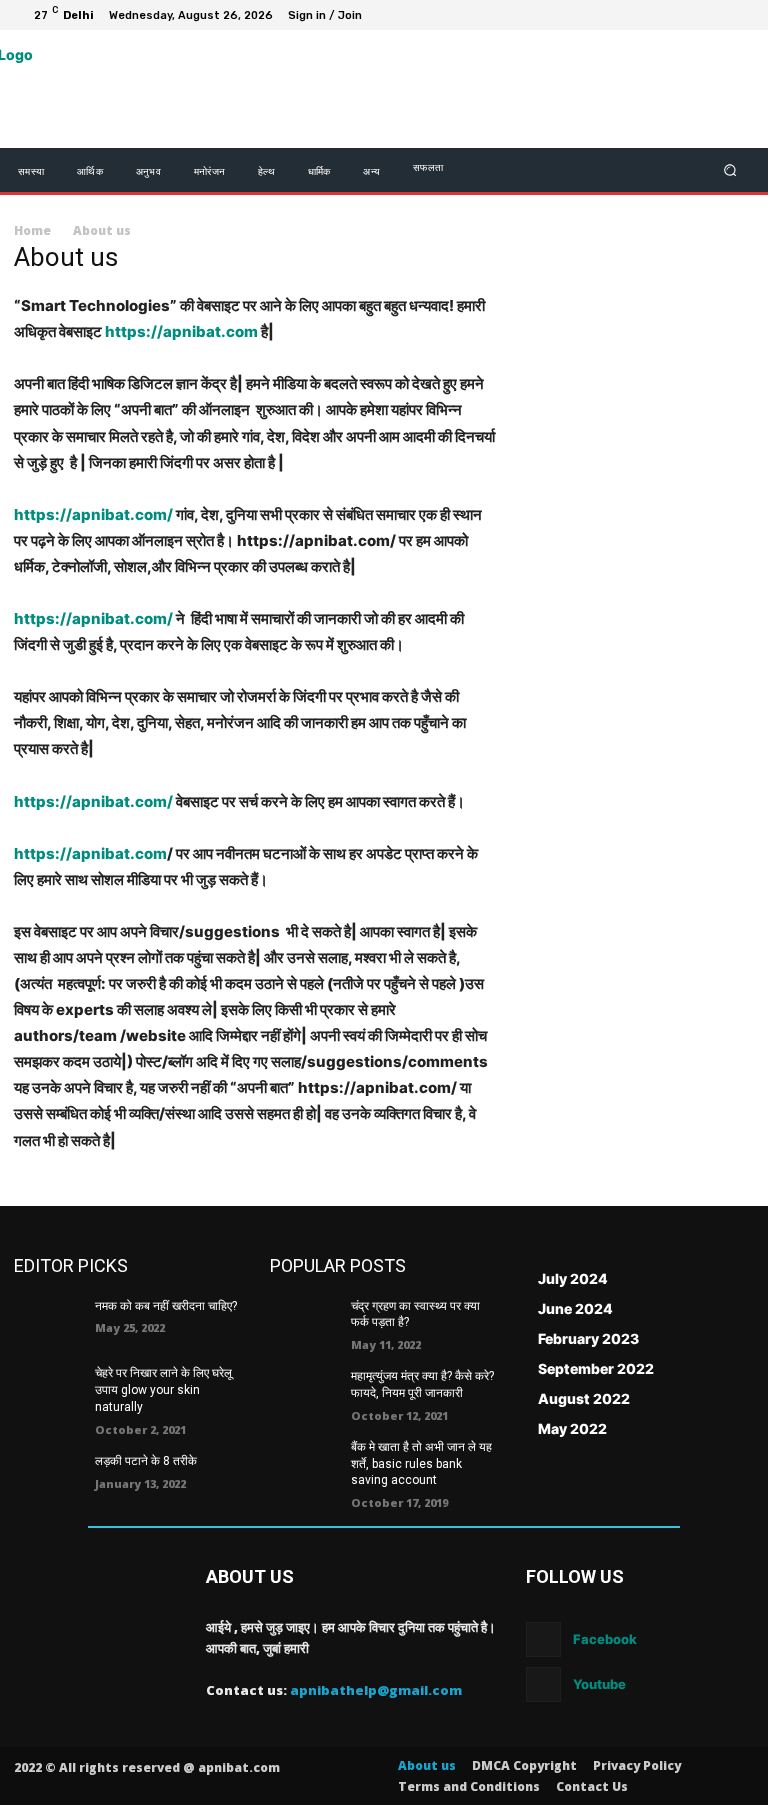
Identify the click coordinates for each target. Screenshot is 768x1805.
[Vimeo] (714, 15)
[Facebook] (642, 15)
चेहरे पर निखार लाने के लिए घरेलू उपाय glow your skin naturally (163, 1390)
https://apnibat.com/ (93, 514)
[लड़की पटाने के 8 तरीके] (48, 1477)
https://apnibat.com (181, 331)
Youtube (599, 1684)
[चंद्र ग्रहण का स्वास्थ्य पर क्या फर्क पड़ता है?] (304, 1322)
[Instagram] (666, 15)
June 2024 (575, 1308)
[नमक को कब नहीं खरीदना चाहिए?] (48, 1322)
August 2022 (584, 1398)
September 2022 (596, 1368)
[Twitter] (690, 15)
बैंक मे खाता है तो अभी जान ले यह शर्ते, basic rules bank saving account (421, 1464)
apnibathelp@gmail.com (376, 1690)
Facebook (605, 1639)
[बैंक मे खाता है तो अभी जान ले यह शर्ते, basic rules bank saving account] (304, 1463)
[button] (730, 170)
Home (32, 230)
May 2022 (572, 1428)
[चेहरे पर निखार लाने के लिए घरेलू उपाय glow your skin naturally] (48, 1389)
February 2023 (588, 1338)
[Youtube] (738, 15)
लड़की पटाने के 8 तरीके (146, 1461)
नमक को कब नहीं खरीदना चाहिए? (166, 1306)
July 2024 (573, 1278)
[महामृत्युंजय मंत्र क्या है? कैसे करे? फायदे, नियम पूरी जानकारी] (304, 1392)
